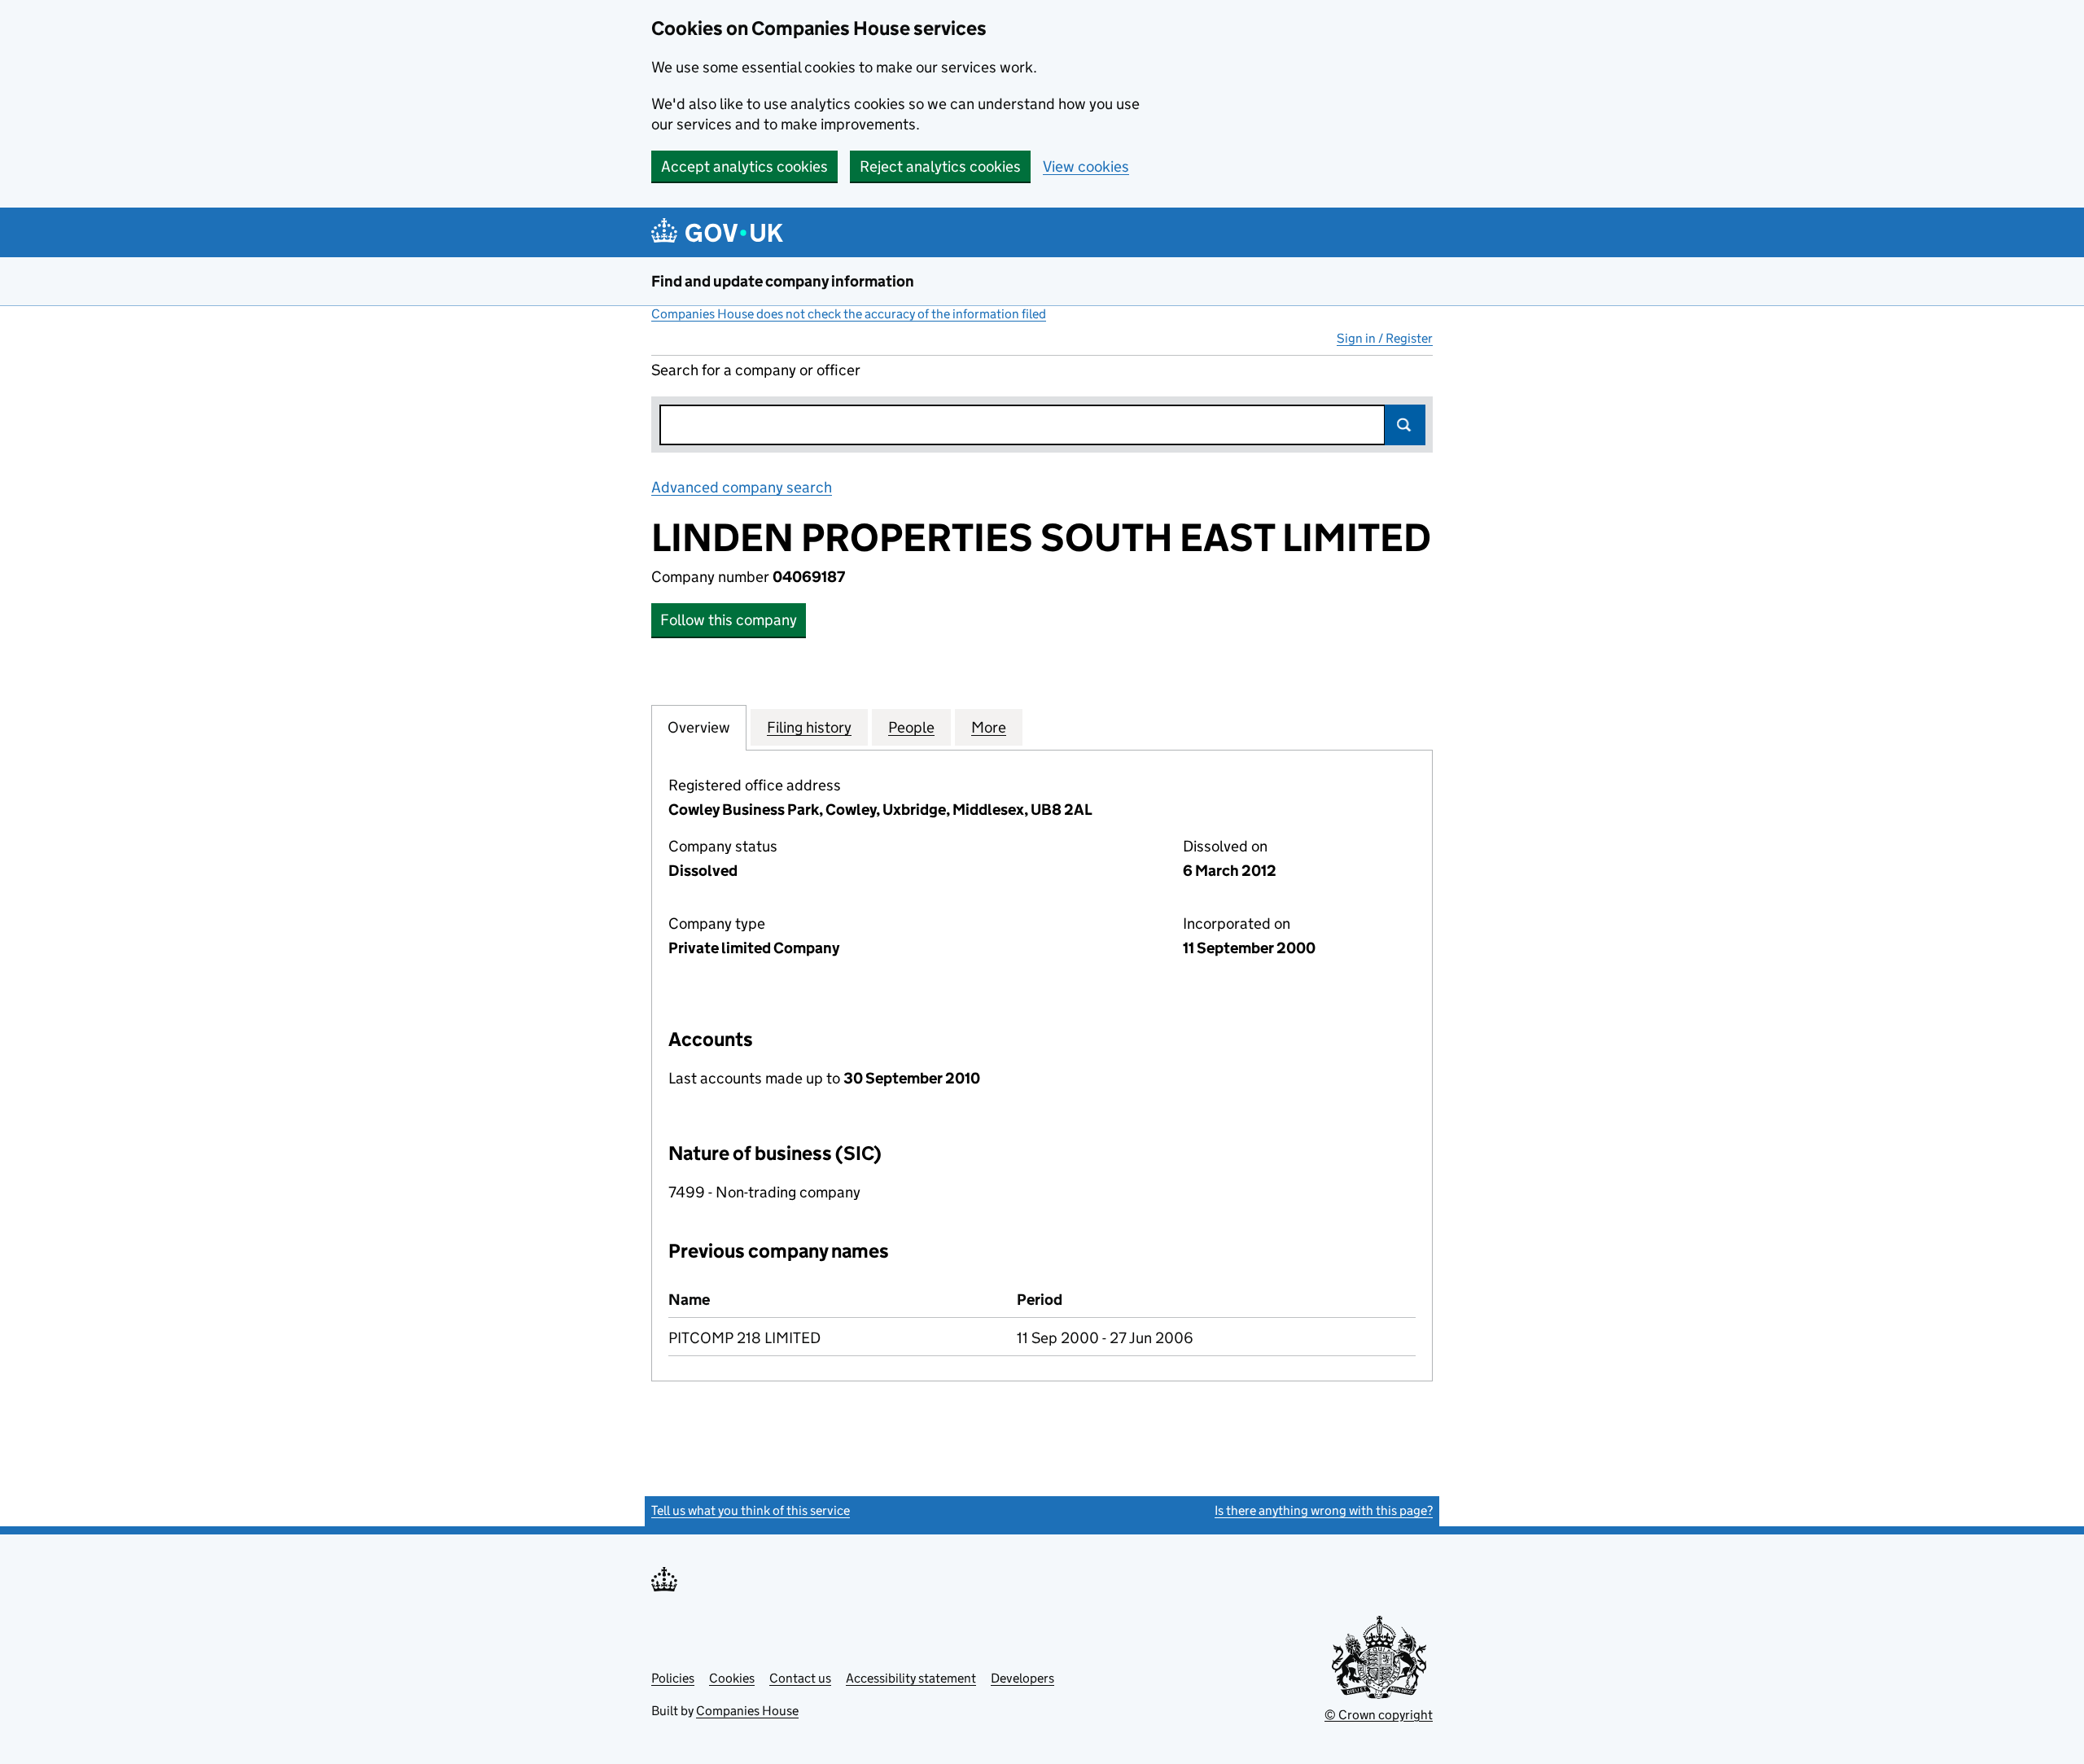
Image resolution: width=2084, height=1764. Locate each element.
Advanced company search (742, 487)
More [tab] (989, 727)
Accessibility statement (911, 1678)
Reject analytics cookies (940, 166)
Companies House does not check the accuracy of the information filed (849, 314)
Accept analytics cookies (744, 166)
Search (1405, 425)
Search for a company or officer (756, 370)
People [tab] (911, 727)
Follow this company (729, 620)
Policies (673, 1678)
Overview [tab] (699, 727)
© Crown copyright (1379, 1715)
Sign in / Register (1385, 338)
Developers (1022, 1678)
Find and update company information (783, 281)
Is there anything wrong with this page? (1324, 1510)
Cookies (732, 1678)
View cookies (1086, 166)
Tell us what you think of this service (751, 1510)
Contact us (800, 1678)
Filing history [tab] (809, 727)
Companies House (747, 1711)
